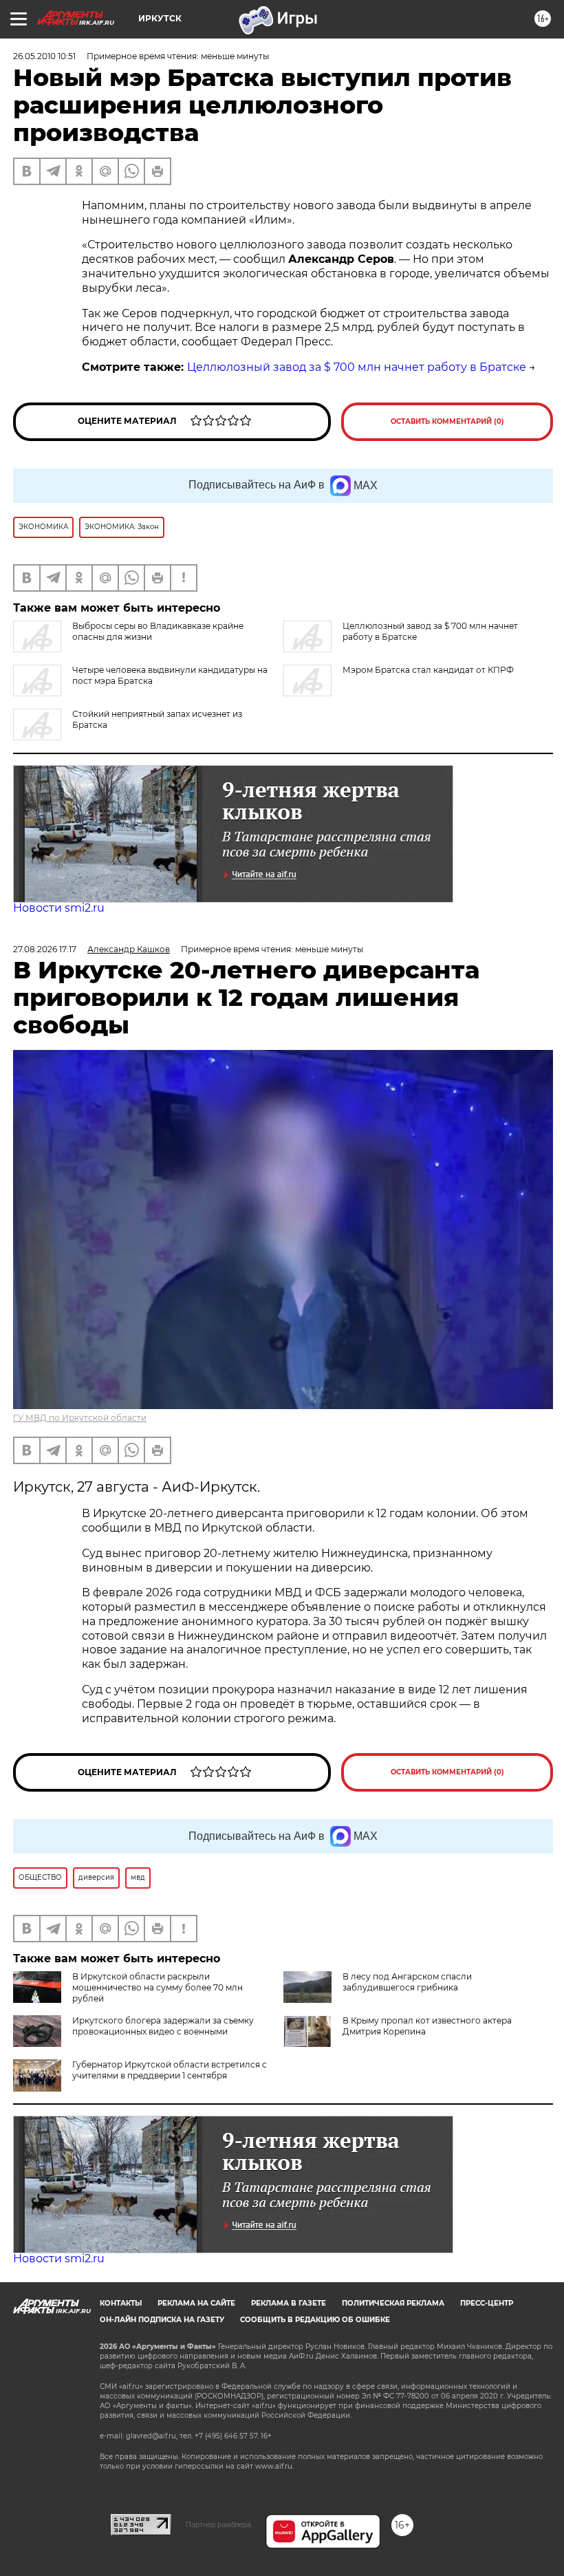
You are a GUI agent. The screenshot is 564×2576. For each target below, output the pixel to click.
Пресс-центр (487, 2303)
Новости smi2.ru (59, 908)
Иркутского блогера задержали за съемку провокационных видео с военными (163, 2026)
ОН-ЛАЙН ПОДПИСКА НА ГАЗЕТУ (162, 2320)
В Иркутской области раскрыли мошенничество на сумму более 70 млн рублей (158, 1987)
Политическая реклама (393, 2303)
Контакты (121, 2303)
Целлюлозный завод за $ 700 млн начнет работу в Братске (357, 367)
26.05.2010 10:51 (44, 56)
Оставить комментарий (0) (447, 421)
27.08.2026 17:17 (45, 949)
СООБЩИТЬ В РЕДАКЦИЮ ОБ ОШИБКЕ (315, 2320)
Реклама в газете (289, 2303)
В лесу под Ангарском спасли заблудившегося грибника (407, 1982)
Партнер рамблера (218, 2524)
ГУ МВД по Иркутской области (80, 1418)
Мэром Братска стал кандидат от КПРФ (428, 670)
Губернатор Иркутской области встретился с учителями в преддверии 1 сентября (170, 2070)
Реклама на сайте (196, 2303)
